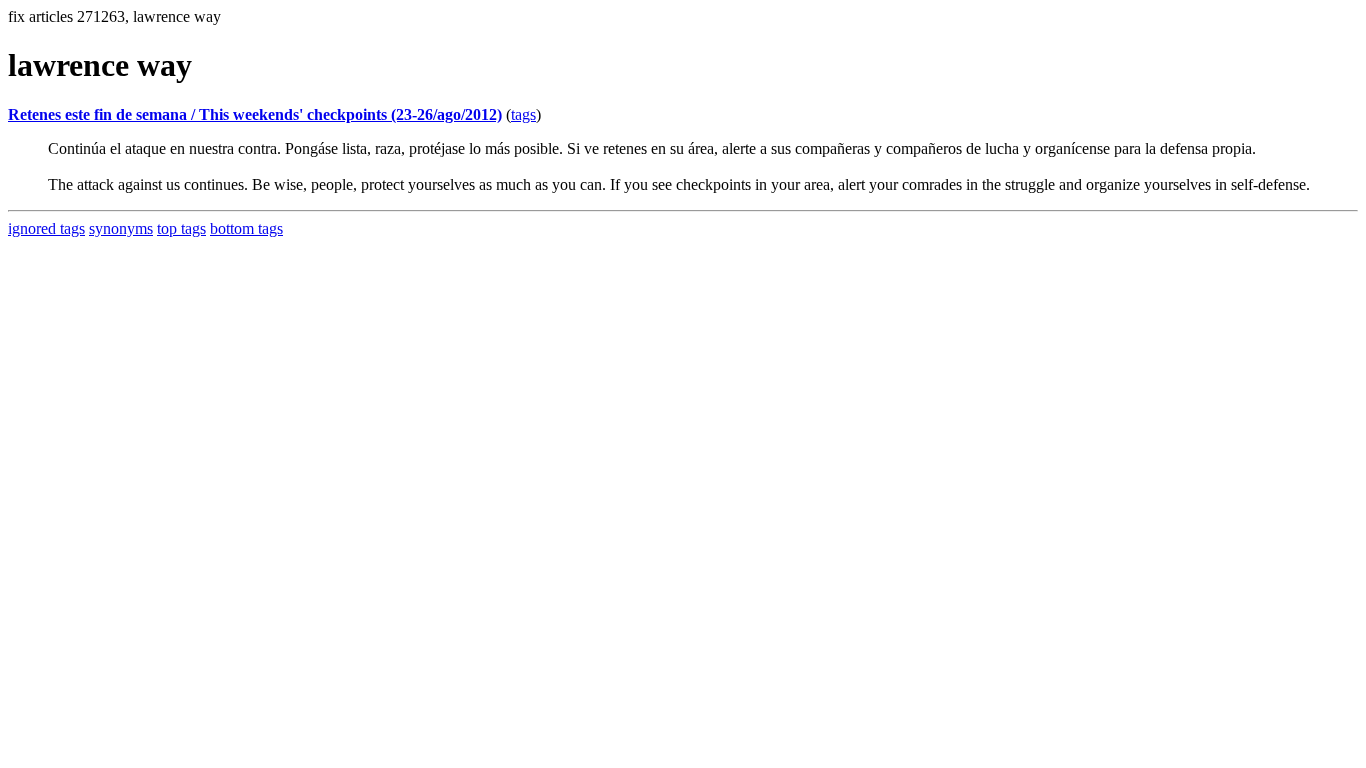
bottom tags (246, 228)
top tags (181, 228)
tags (523, 114)
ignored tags (46, 228)
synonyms (121, 228)
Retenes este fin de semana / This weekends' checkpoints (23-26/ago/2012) (255, 114)
